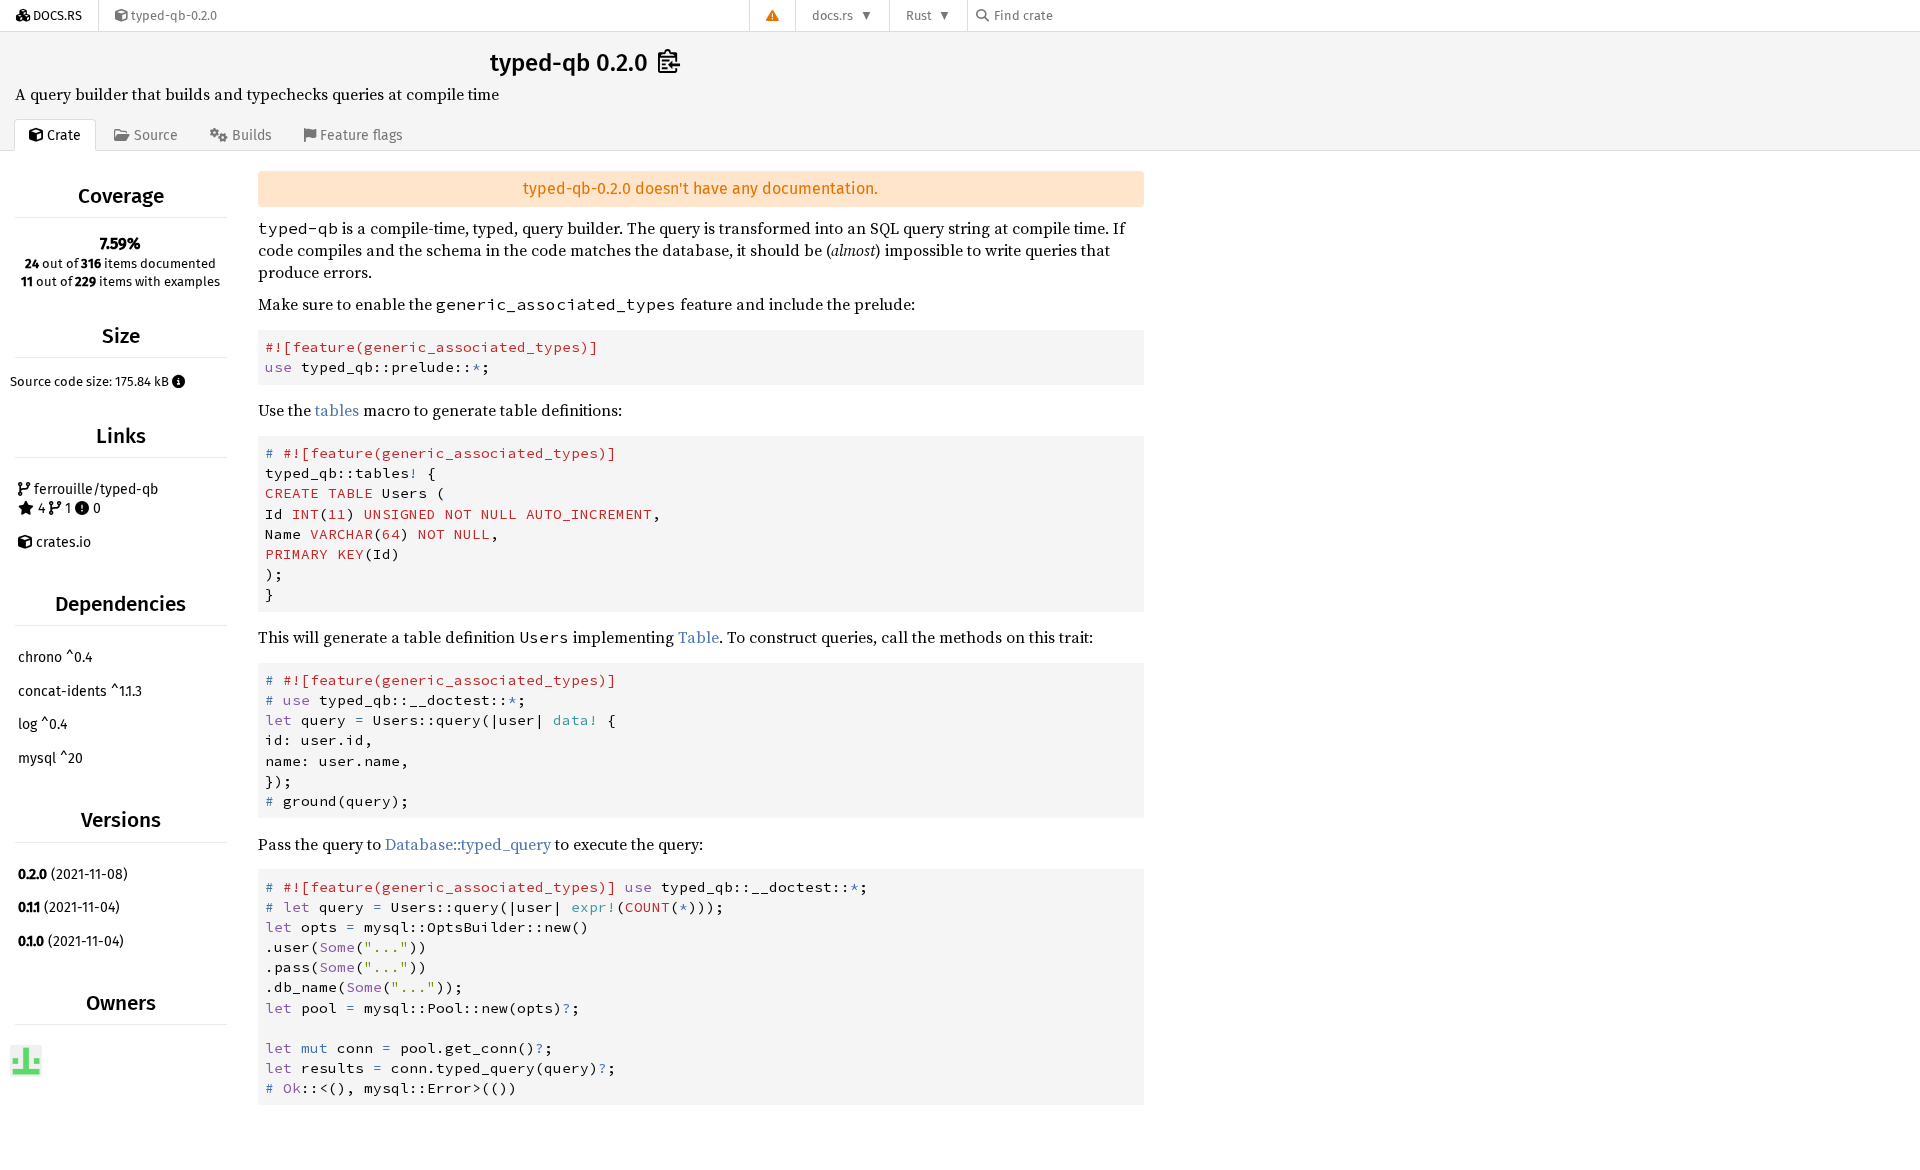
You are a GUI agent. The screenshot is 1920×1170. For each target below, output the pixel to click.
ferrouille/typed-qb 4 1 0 (94, 499)
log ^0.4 (42, 724)
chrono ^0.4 (55, 657)
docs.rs (832, 15)
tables (337, 410)
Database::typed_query (468, 844)
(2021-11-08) (73, 874)
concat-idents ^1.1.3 (80, 691)
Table (698, 637)
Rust (919, 15)
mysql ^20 (50, 758)
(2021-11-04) (69, 907)
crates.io (61, 542)
